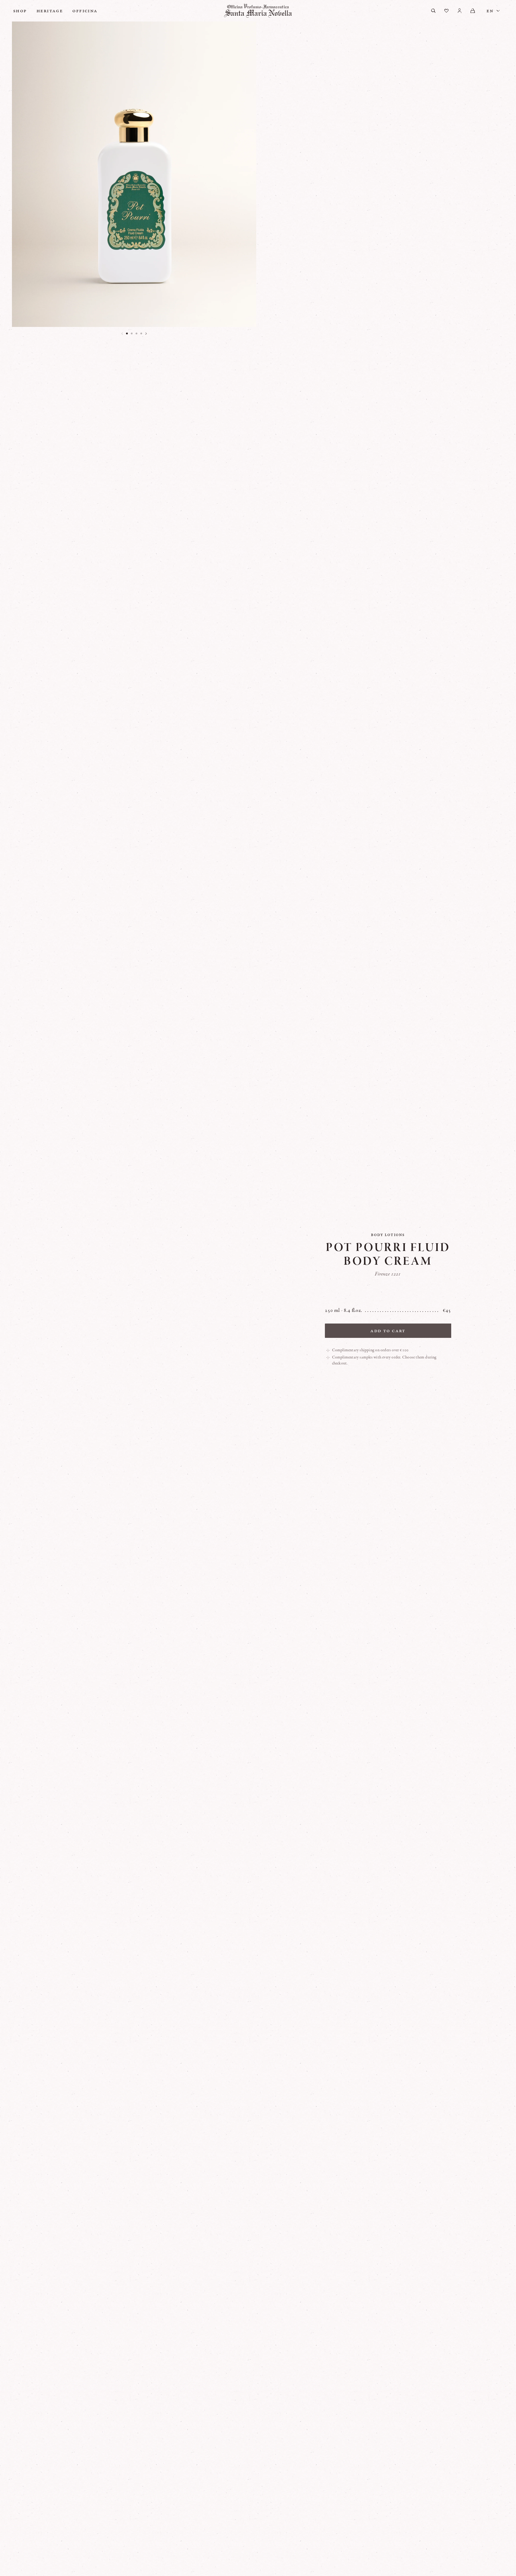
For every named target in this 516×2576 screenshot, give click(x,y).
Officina (85, 11)
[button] (127, 333)
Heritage (50, 11)
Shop (20, 11)
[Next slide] (146, 333)
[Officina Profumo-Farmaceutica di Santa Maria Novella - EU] (258, 11)
